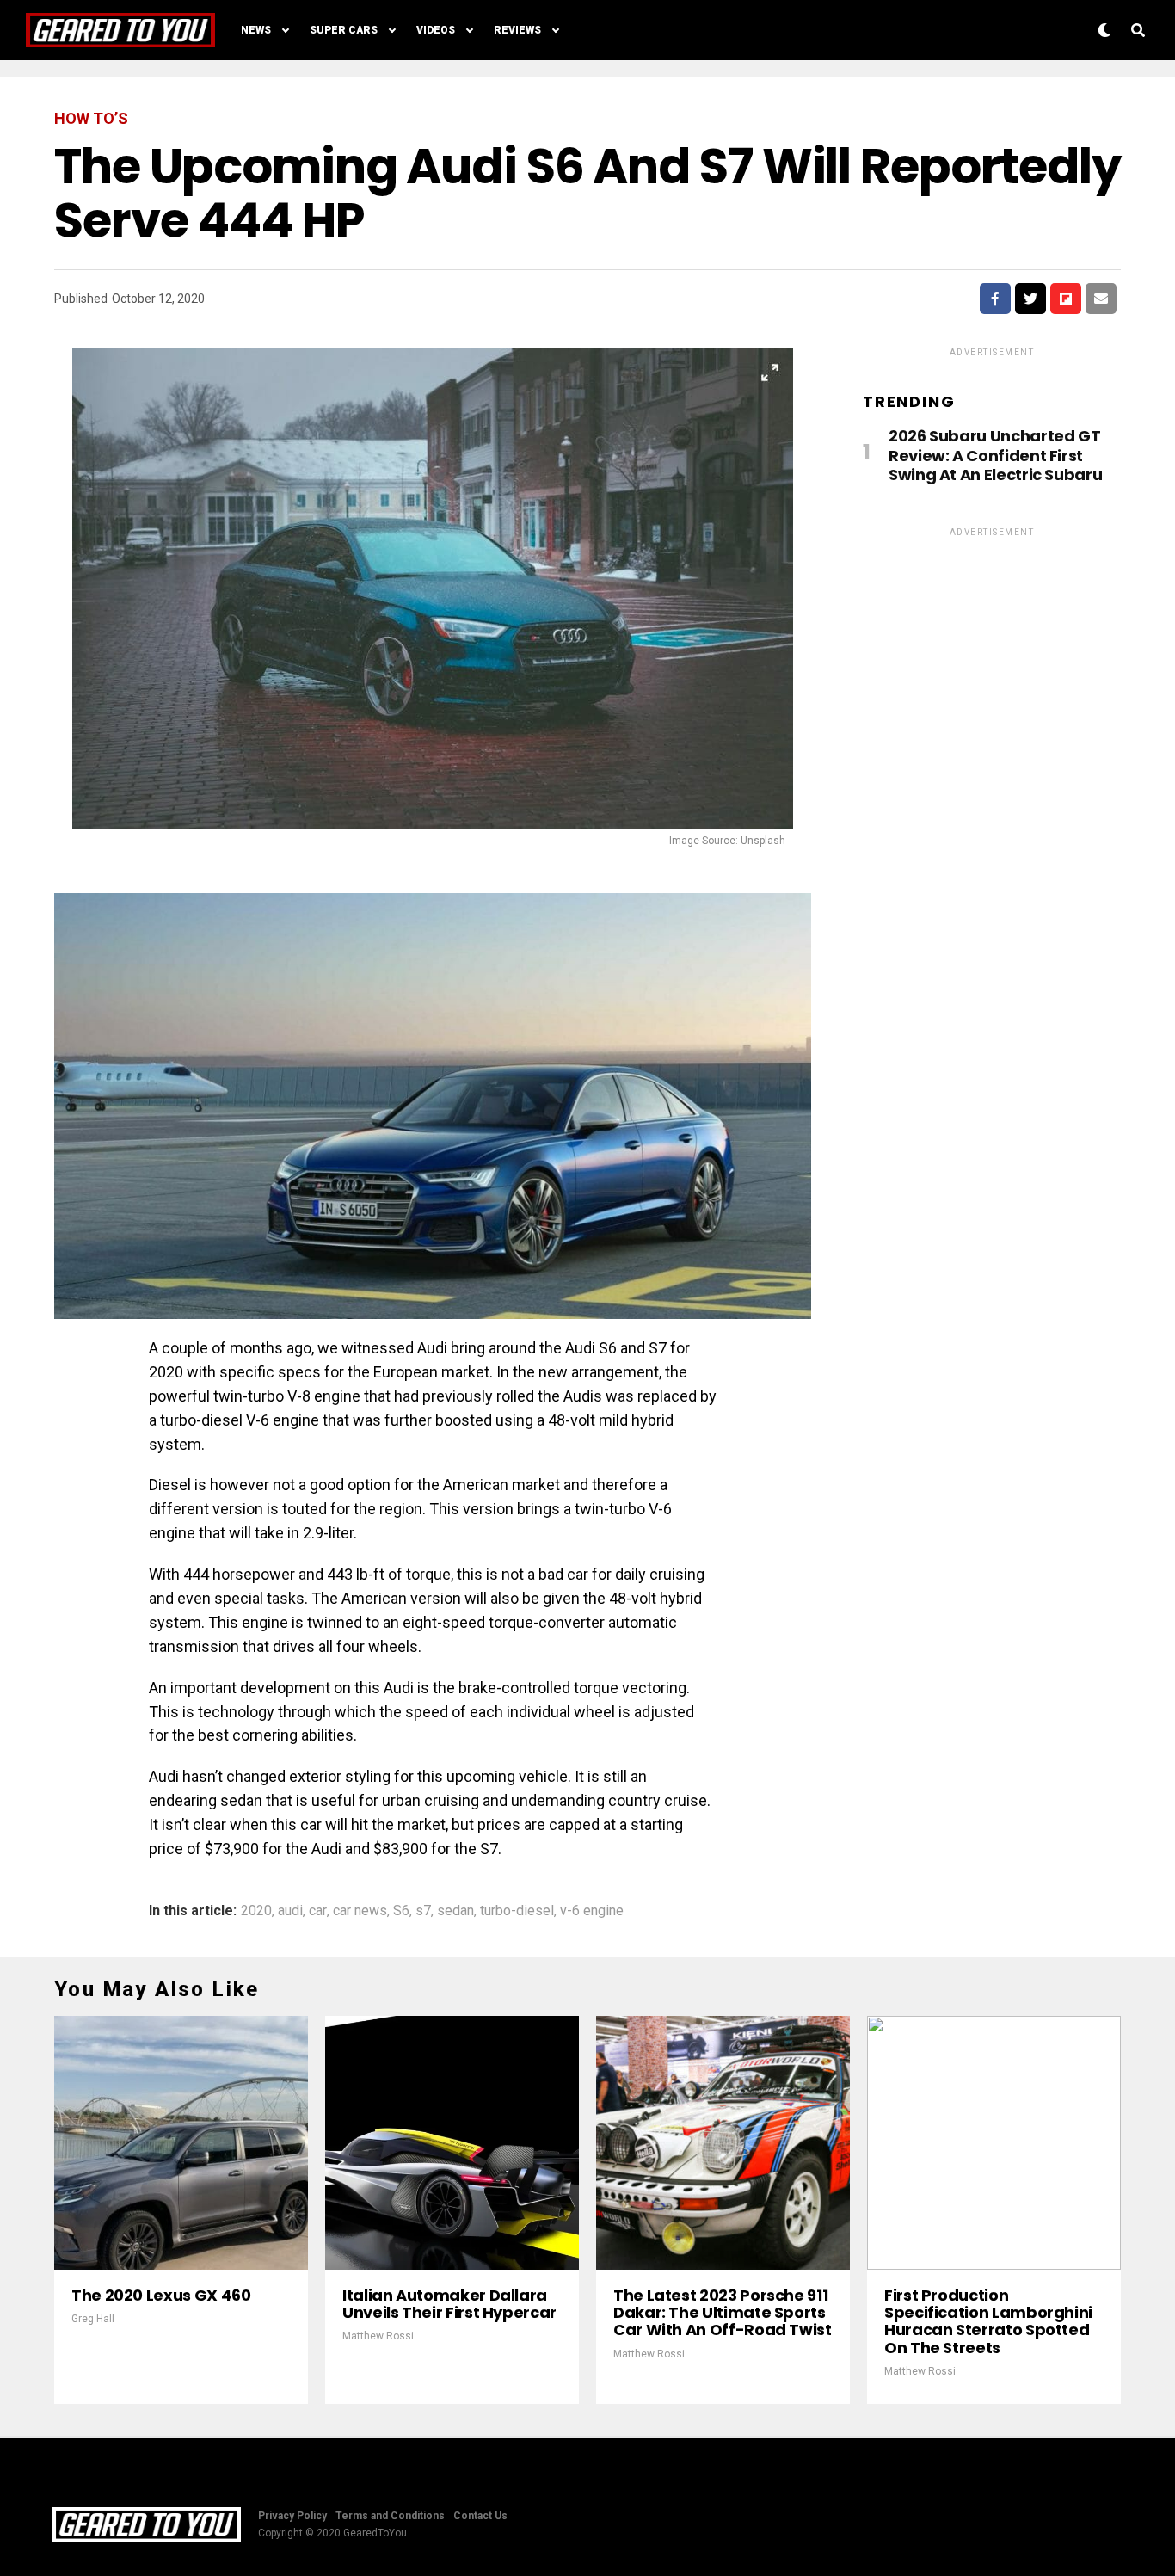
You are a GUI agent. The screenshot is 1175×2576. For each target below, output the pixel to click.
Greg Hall (93, 2319)
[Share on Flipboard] (1066, 299)
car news (360, 1911)
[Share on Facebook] (995, 299)
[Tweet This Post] (1030, 299)
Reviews (517, 30)
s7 (423, 1911)
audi (290, 1911)
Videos (436, 30)
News (256, 30)
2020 (256, 1911)
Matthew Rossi (378, 2336)
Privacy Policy (292, 2516)
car (318, 1911)
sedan (455, 1911)
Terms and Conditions (390, 2516)
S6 (401, 1911)
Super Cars (344, 30)
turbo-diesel (517, 1911)
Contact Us (480, 2516)
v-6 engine (592, 1911)
